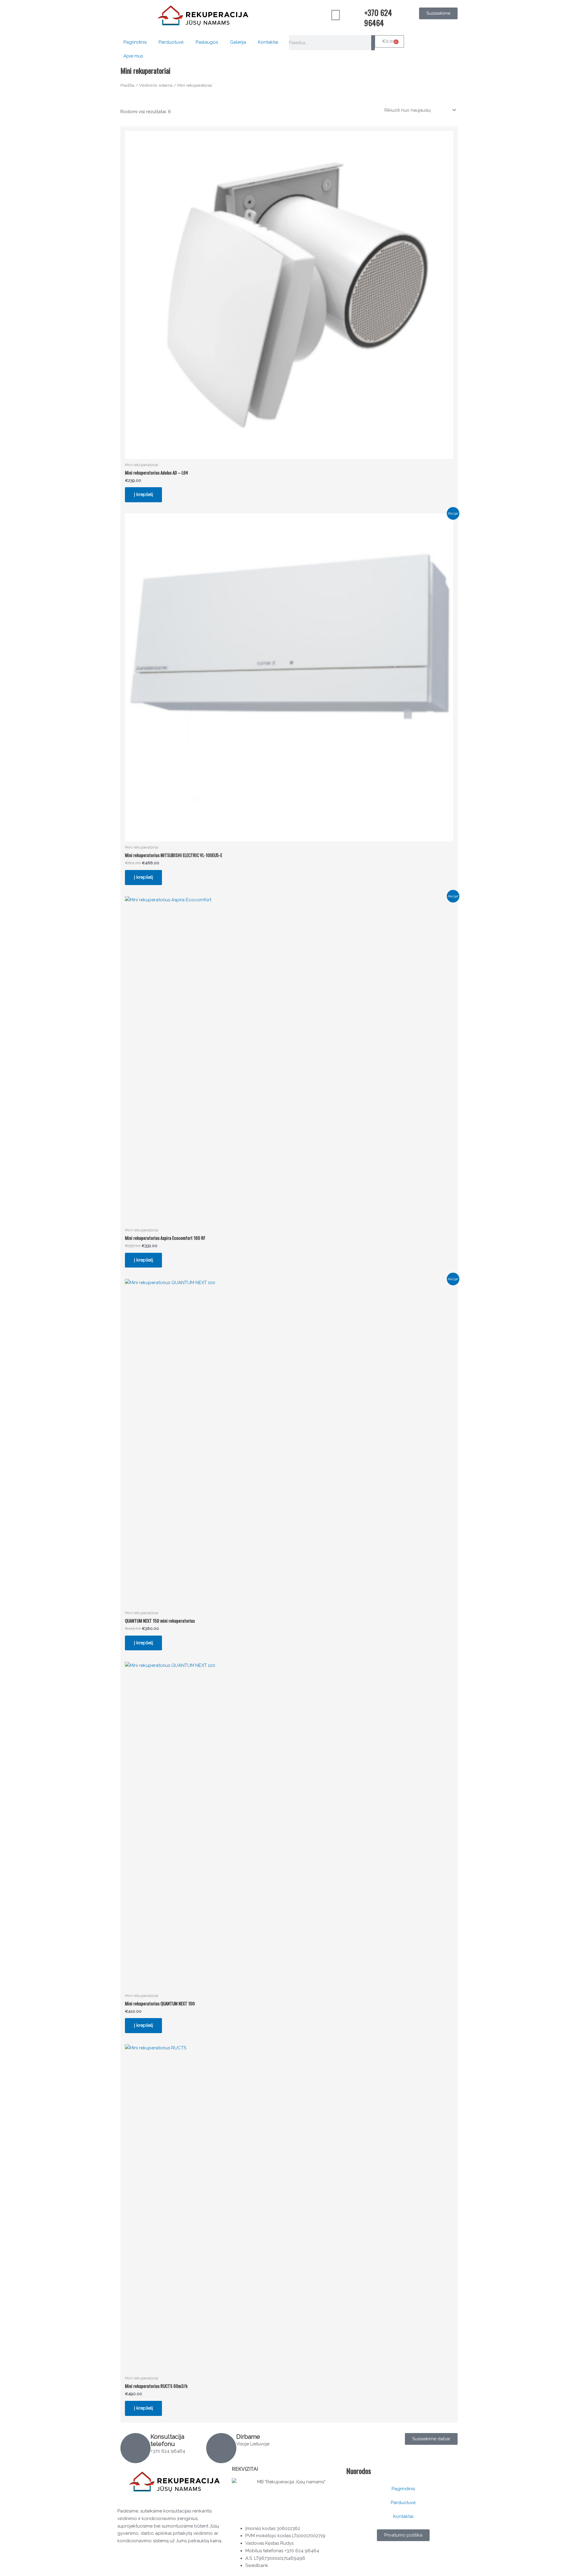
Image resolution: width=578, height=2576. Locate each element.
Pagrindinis (135, 42)
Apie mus (133, 56)
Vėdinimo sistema (156, 85)
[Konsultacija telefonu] (135, 2448)
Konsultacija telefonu (167, 2440)
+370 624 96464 (378, 18)
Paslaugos (207, 42)
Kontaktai (268, 42)
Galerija (238, 42)
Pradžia (127, 85)
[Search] (373, 43)
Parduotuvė (171, 42)
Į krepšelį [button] (143, 494)
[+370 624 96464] (357, 15)
